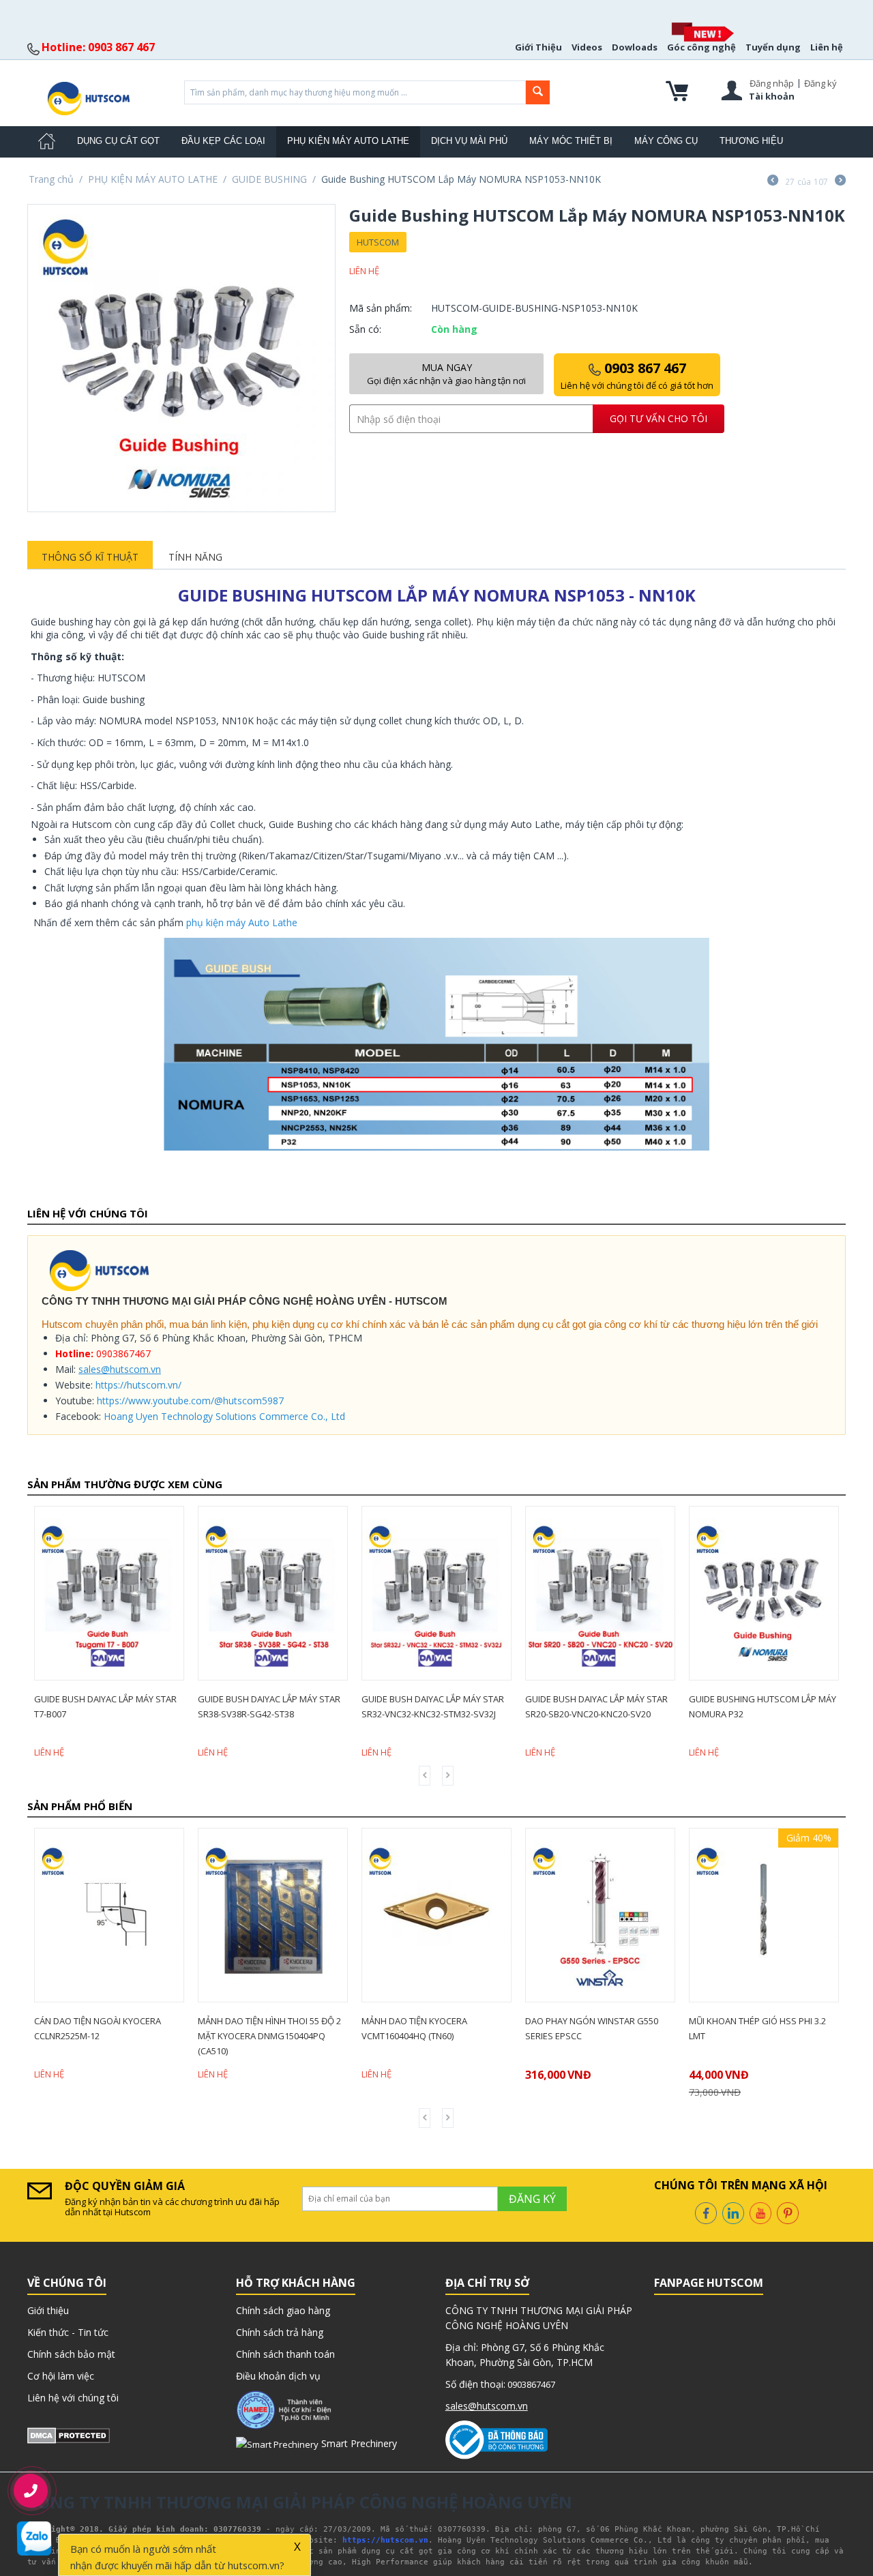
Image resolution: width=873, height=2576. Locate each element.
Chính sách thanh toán (285, 2354)
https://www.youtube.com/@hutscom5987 (190, 1401)
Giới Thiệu (538, 47)
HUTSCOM (378, 242)
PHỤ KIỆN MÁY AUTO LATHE (348, 141)
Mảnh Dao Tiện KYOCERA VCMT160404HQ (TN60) (290, 2028)
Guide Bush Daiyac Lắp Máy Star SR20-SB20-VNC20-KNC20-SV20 (456, 1706)
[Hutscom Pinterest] (788, 2212)
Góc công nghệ (701, 47)
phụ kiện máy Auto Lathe (242, 922)
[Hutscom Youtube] (760, 2212)
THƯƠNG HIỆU (751, 141)
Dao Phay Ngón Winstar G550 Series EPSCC (468, 2028)
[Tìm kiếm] (538, 92)
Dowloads (635, 47)
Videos (587, 47)
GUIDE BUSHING (269, 179)
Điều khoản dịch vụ (278, 2376)
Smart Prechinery (358, 2443)
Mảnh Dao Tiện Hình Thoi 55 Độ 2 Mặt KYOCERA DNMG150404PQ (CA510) (145, 2036)
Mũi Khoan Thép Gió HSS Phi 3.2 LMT (633, 2028)
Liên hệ (827, 47)
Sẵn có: (365, 329)
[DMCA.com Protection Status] (69, 2434)
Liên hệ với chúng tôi (73, 2398)
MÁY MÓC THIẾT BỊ (571, 141)
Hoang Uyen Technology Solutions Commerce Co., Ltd (224, 1416)
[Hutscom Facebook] (706, 2212)
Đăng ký (820, 83)
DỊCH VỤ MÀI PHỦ (469, 141)
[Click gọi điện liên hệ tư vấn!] (30, 2491)
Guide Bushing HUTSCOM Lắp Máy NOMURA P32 (622, 1706)
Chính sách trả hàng (280, 2332)
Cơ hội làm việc (61, 2376)
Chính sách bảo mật (71, 2354)
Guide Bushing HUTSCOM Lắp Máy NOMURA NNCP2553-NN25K (786, 1706)
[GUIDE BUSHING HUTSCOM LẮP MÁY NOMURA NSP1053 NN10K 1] (181, 358)
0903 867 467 (637, 375)
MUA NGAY (446, 374)
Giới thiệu (48, 2310)
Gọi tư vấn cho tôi (659, 418)
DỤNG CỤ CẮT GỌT (118, 141)
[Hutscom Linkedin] (733, 2212)
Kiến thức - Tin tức (68, 2332)
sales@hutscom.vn (120, 1369)
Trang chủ (51, 179)
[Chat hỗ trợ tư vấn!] (34, 2538)
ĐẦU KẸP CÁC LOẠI (223, 141)
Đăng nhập (772, 83)
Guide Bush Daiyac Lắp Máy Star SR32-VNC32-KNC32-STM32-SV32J (292, 1706)
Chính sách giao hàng (283, 2310)
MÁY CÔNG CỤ (666, 141)
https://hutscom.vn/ (138, 1385)
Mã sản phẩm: (381, 308)
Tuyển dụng (773, 47)
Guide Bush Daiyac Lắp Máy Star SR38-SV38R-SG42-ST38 (129, 1706)
